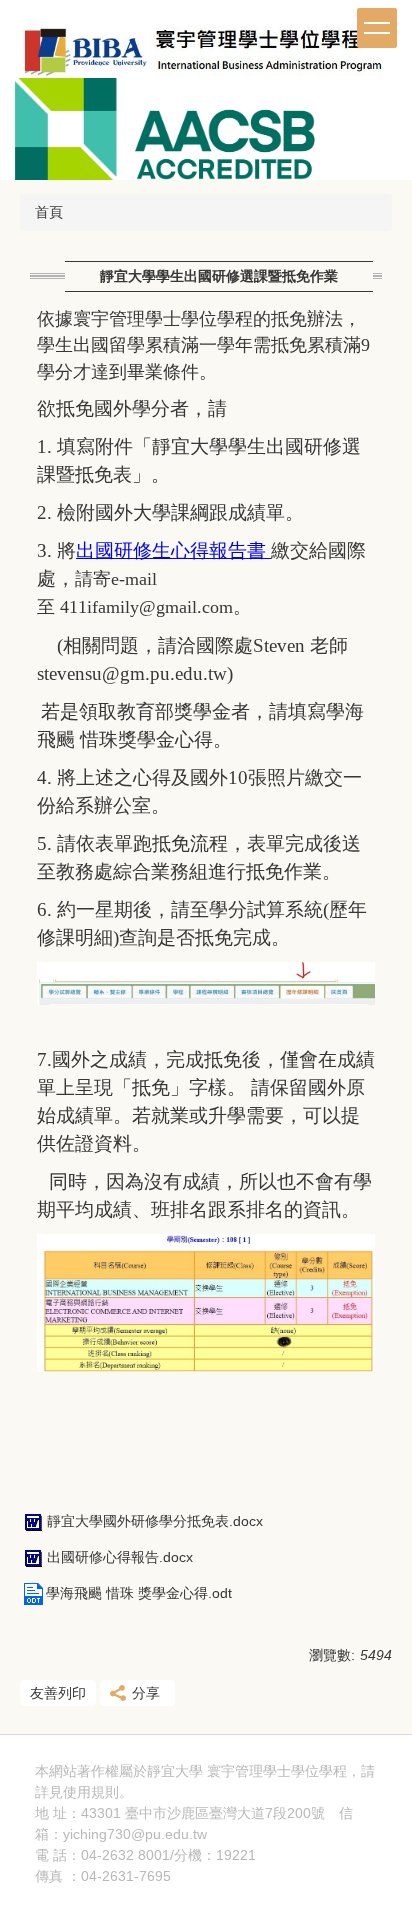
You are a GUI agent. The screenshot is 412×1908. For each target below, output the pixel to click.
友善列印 (58, 1693)
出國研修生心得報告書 (173, 550)
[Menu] (377, 28)
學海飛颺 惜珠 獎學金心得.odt (139, 1593)
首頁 (49, 212)
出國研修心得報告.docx (120, 1557)
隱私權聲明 (168, 1792)
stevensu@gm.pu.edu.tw (132, 673)
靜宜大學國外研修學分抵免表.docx (155, 1521)
